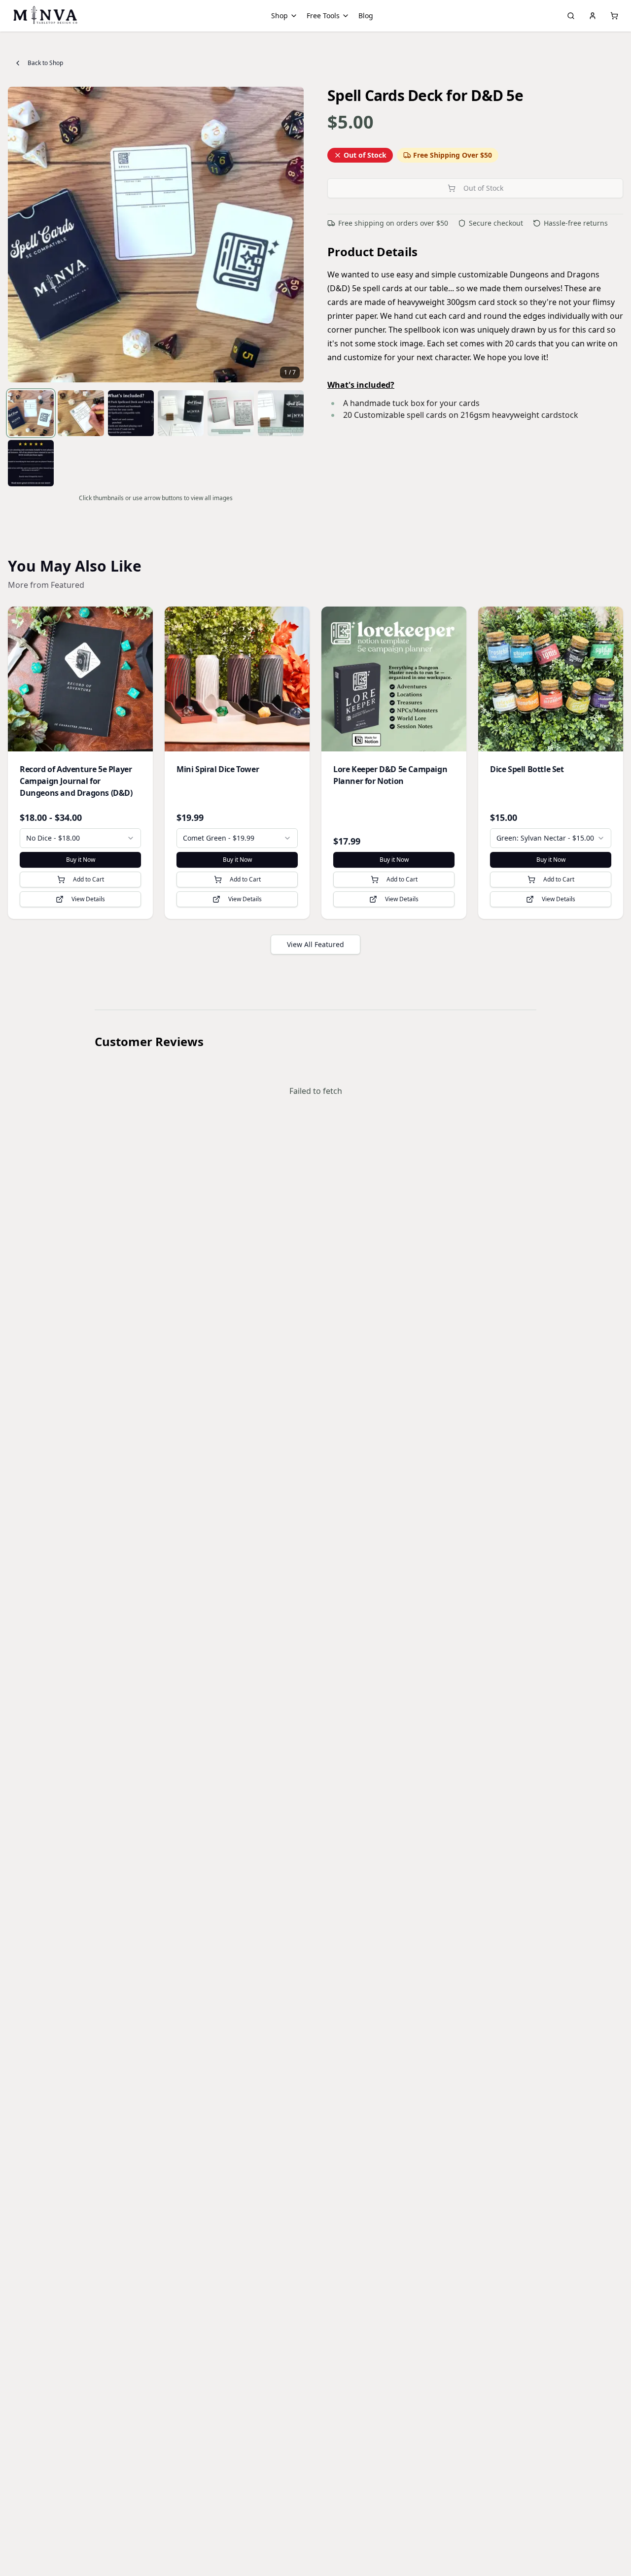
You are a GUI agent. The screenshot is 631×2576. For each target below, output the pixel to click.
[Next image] (291, 235)
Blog (366, 16)
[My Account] (593, 16)
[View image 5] (230, 413)
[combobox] (80, 838)
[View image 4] (181, 413)
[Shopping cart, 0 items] (614, 16)
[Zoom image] (291, 100)
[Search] (571, 16)
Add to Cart (88, 879)
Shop (280, 16)
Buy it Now (81, 860)
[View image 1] (31, 413)
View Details (88, 899)
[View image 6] (281, 413)
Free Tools (323, 16)
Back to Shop (45, 63)
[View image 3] (131, 413)
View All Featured (315, 944)
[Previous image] (21, 235)
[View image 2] (81, 413)
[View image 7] (31, 463)
